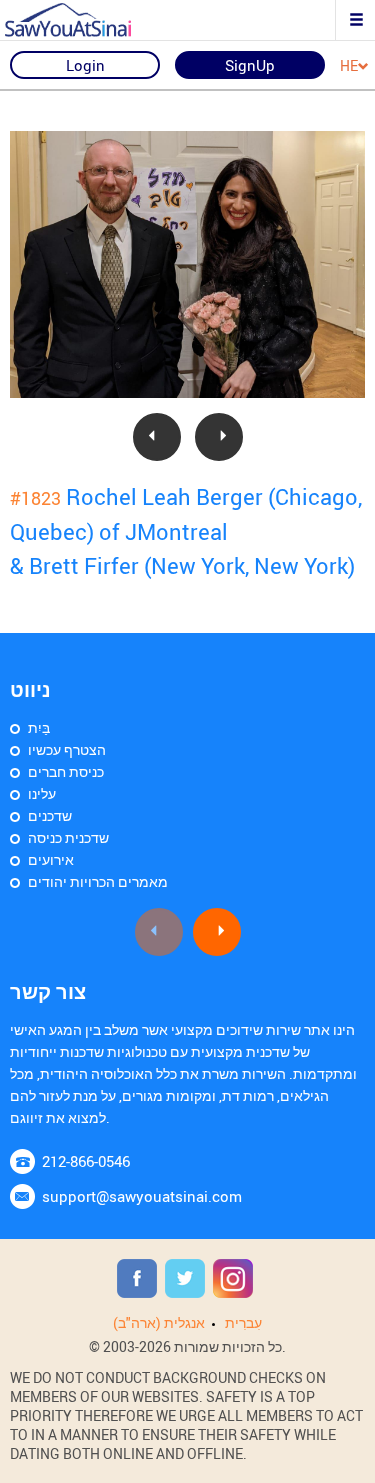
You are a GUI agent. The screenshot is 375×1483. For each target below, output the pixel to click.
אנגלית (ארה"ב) (159, 1322)
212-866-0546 (86, 1161)
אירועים (51, 859)
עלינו (42, 793)
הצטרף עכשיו (67, 749)
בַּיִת (39, 727)
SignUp (250, 65)
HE (349, 66)
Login (85, 65)
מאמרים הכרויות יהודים (98, 881)
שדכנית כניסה (68, 837)
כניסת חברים (66, 771)
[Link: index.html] (85, 20)
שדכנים (50, 815)
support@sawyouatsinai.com (142, 1196)
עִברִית (243, 1322)
